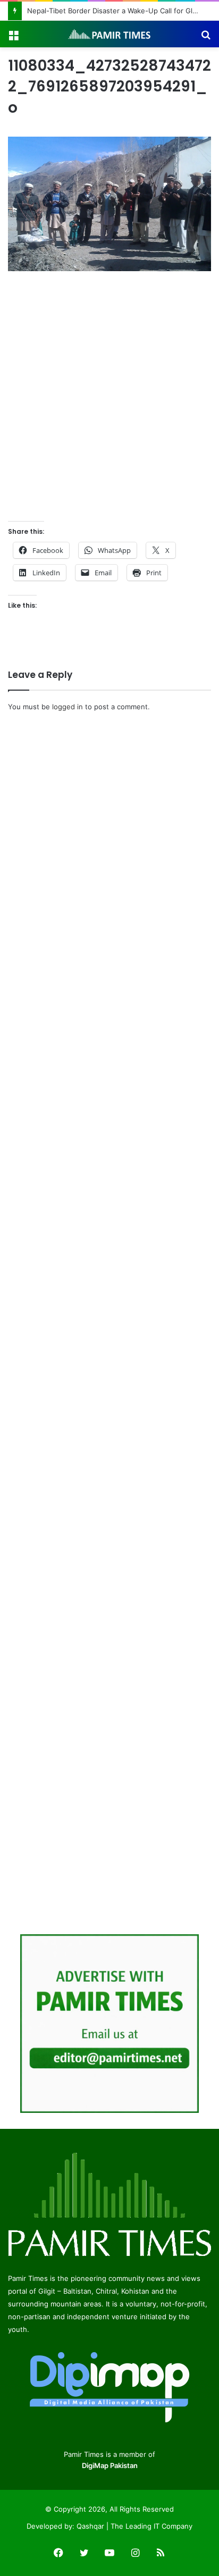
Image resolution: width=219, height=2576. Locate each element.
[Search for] (206, 38)
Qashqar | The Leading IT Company (134, 2526)
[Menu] (13, 38)
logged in (68, 707)
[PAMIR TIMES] (109, 34)
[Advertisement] (109, 398)
